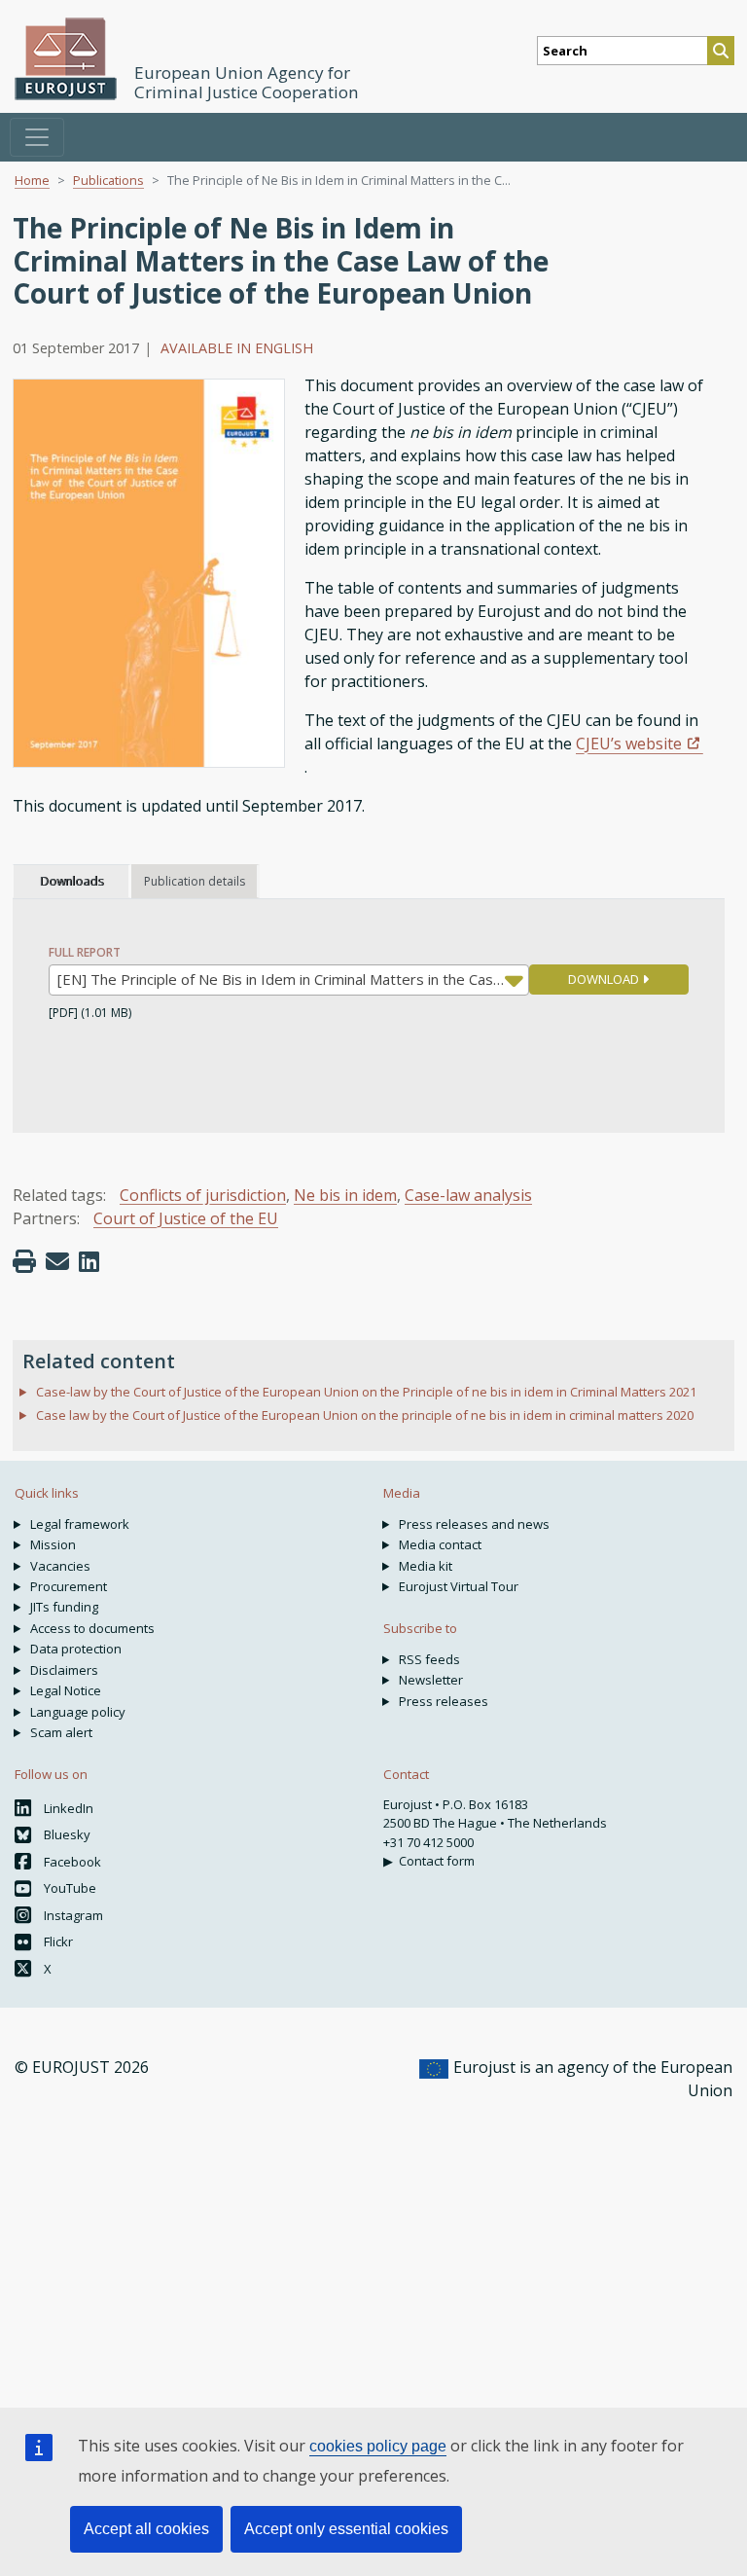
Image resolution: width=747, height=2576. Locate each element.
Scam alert (61, 1732)
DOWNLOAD (605, 979)
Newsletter (431, 1680)
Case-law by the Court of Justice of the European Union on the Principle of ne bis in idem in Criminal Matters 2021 (366, 1392)
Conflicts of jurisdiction (203, 1195)
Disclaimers (64, 1670)
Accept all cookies (146, 2529)
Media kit (426, 1566)
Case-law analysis (468, 1195)
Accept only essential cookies (346, 2529)
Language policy (78, 1712)
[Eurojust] (66, 59)
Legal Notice (66, 1690)
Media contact (440, 1544)
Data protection (76, 1649)
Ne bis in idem (345, 1195)
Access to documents (92, 1628)
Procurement (69, 1586)
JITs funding (64, 1607)
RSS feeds (429, 1659)
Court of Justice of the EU (186, 1218)
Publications (108, 180)
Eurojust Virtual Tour (459, 1586)
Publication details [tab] (195, 881)
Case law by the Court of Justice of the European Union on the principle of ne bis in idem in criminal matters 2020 (365, 1415)
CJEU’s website (629, 744)
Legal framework (80, 1524)
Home (32, 180)
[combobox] (289, 980)
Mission (53, 1544)
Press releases (444, 1701)
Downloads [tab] (71, 881)
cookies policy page (378, 2446)
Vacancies (60, 1566)
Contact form (437, 1861)
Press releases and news (474, 1524)
